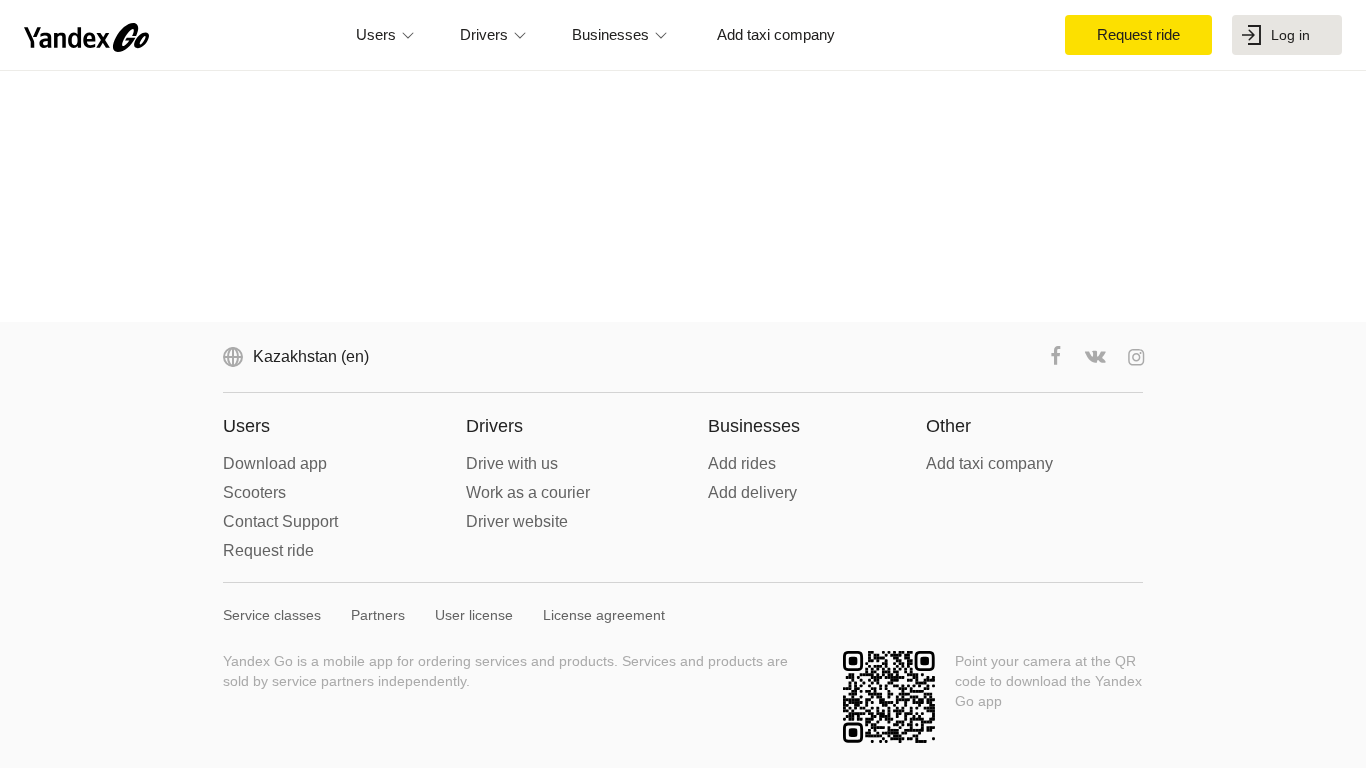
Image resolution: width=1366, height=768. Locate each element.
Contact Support (280, 521)
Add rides (742, 463)
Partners (378, 615)
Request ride (268, 550)
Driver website (517, 521)
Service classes (272, 615)
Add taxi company (989, 463)
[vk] (1096, 357)
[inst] (1136, 357)
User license (474, 615)
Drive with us (512, 463)
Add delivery (752, 492)
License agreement (604, 615)
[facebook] (1056, 357)
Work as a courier (528, 492)
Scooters (254, 492)
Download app (275, 463)
